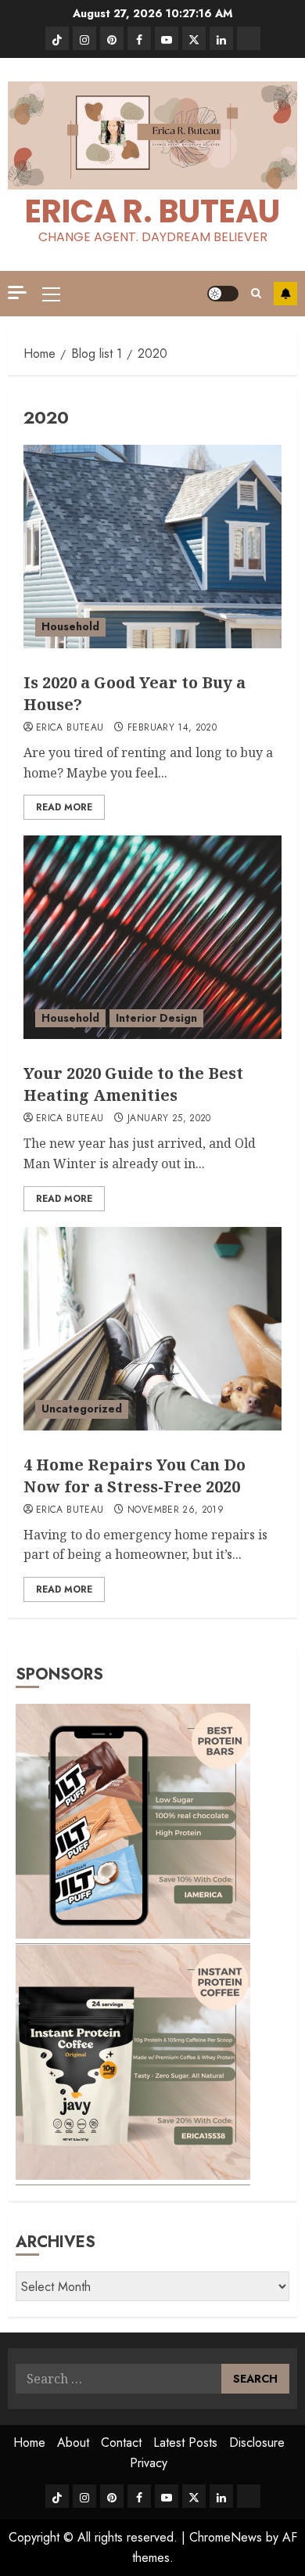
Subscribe (285, 294)
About (73, 2443)
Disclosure (257, 2443)
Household (70, 626)
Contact (121, 2443)
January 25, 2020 (169, 1119)
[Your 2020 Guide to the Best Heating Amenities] (152, 937)
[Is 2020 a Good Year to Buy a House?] (152, 547)
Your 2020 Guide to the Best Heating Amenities (133, 1084)
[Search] (256, 293)
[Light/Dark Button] (223, 294)
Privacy (149, 2463)
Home (29, 2443)
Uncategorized (82, 1409)
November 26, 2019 (176, 1510)
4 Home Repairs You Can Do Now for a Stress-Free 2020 (135, 1476)
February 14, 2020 (172, 728)
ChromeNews (226, 2537)
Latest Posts (185, 2443)
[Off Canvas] (17, 292)
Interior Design (156, 1018)
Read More (64, 807)
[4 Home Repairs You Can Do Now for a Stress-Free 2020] (152, 1329)
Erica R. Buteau (152, 211)
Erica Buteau (70, 728)
